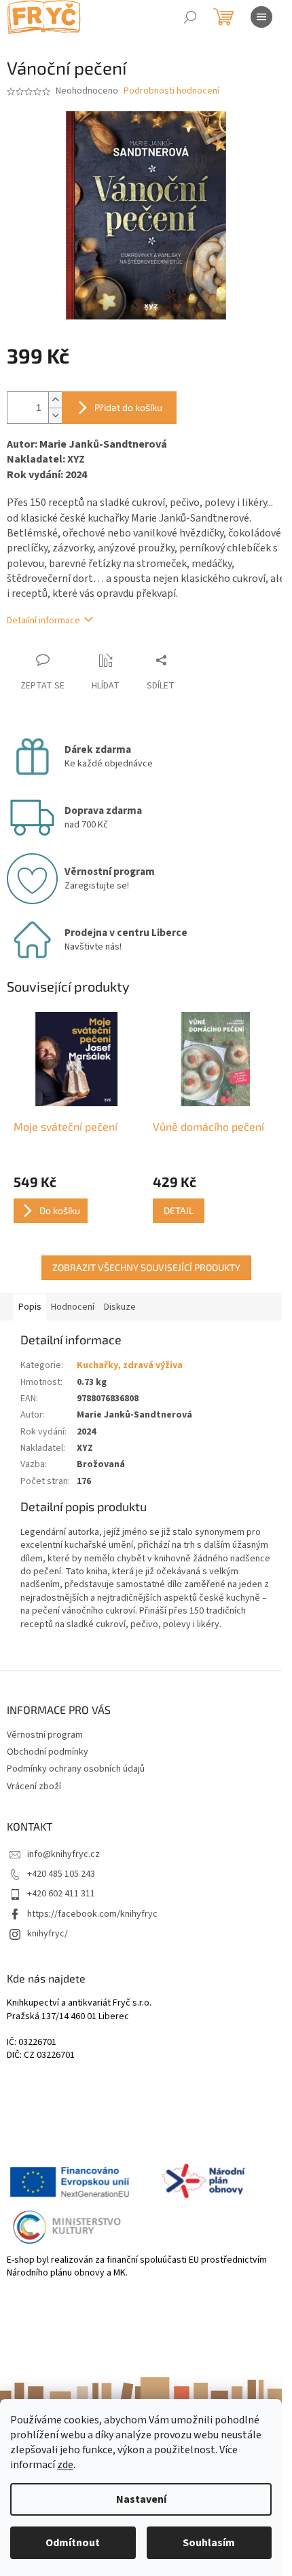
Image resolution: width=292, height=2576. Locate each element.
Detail (179, 1210)
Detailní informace (43, 621)
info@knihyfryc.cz (63, 1854)
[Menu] (261, 17)
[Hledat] (190, 17)
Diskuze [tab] (120, 1307)
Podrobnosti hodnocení (171, 91)
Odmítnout (73, 2543)
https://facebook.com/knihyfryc (92, 1914)
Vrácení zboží (34, 1787)
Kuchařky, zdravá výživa (130, 1365)
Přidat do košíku (128, 407)
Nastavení (141, 2499)
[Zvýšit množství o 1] (55, 400)
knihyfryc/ (48, 1934)
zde (65, 2465)
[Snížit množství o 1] (55, 415)
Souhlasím (209, 2543)
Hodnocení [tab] (73, 1307)
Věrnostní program (45, 1735)
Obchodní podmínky (48, 1752)
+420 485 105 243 (61, 1874)
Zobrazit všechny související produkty (146, 1267)
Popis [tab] (30, 1307)
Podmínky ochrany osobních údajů (76, 1769)
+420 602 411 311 (61, 1894)
